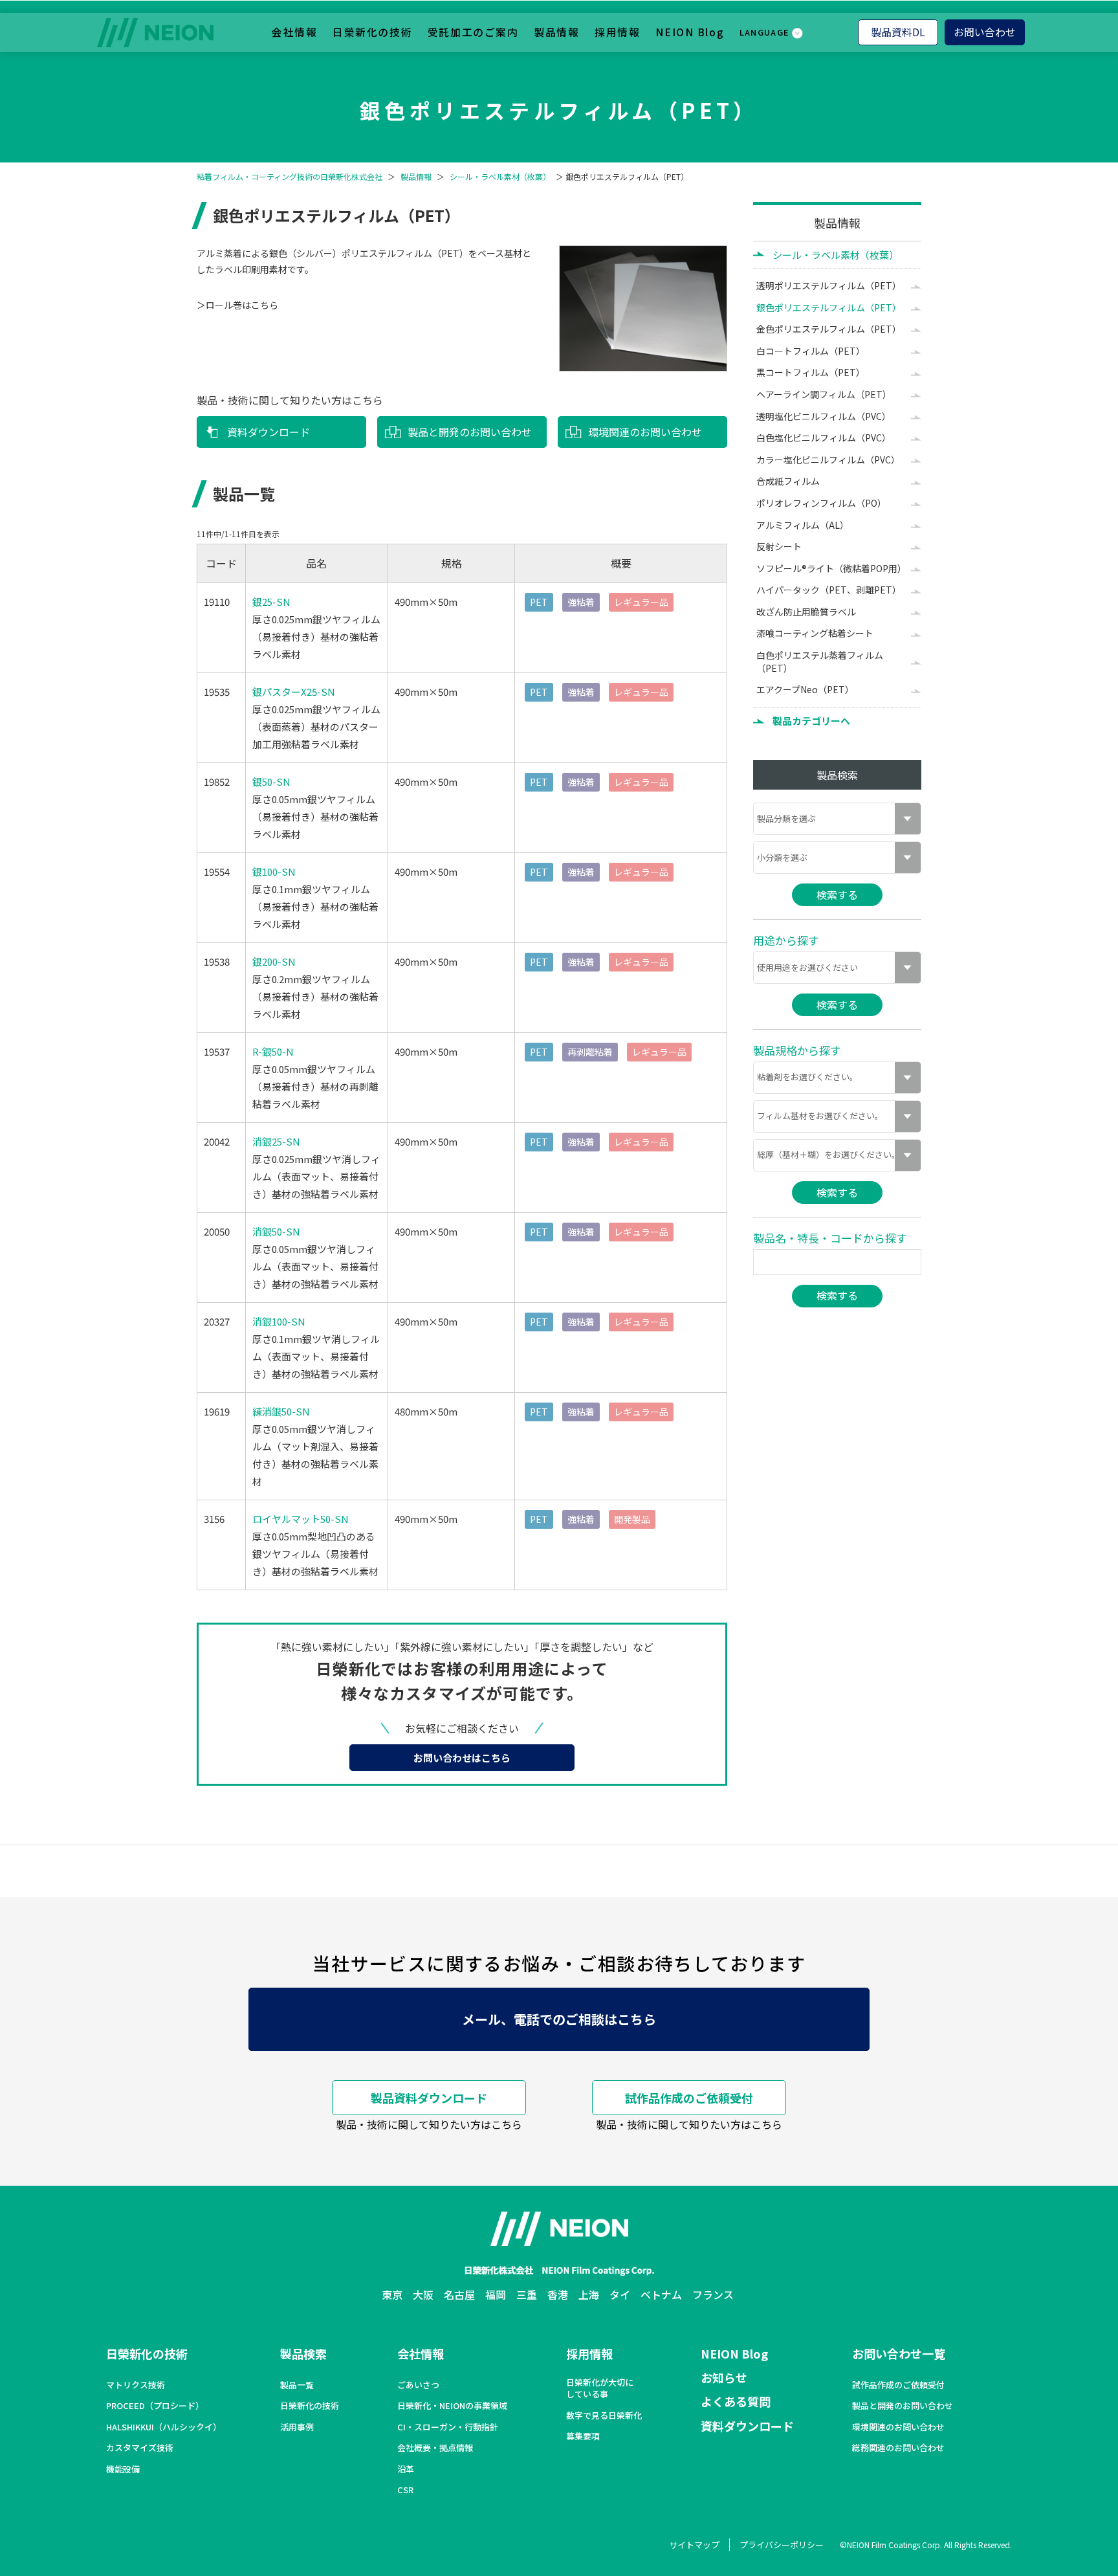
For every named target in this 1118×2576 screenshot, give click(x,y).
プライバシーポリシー (782, 2545)
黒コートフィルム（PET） (811, 372)
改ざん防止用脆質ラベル (806, 612)
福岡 (496, 2294)
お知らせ (724, 2377)
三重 (527, 2294)
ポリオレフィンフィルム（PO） (821, 503)
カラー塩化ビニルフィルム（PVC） (828, 460)
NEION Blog (690, 32)
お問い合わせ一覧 (899, 2353)
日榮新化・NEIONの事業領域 (452, 2406)
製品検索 (303, 2353)
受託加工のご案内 (473, 32)
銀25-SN (271, 602)
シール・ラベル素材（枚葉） (500, 177)
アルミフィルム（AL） (803, 525)
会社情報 (294, 32)
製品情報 (556, 32)
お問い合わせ (985, 32)
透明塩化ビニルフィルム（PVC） (824, 416)
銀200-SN (274, 961)
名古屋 (459, 2294)
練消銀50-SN (281, 1411)
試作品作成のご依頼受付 (689, 2098)
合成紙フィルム (788, 481)
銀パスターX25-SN (294, 692)
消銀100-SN (279, 1321)
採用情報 (617, 32)
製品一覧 (297, 2385)
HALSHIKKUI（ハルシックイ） (164, 2427)
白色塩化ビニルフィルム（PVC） (824, 438)
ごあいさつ (418, 2385)
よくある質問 (736, 2401)
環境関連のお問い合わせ (645, 432)
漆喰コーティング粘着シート (815, 633)
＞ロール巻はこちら (237, 305)
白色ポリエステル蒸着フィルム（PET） (820, 661)
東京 (392, 2294)
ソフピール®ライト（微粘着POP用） (831, 568)
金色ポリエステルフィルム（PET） (829, 329)
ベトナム (661, 2294)
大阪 (423, 2294)
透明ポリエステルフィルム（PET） (829, 285)
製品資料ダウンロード (429, 2098)
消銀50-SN (276, 1231)
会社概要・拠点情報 (435, 2448)
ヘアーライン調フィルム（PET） (824, 394)
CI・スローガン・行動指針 (448, 2427)
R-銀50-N (273, 1051)
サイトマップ (694, 2545)
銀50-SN (271, 782)
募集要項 (583, 2436)
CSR (405, 2490)
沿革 (406, 2469)
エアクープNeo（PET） (805, 689)
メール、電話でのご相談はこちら (559, 2019)
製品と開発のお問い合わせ (470, 432)
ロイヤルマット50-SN (301, 1519)
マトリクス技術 (136, 2385)
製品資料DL (898, 32)
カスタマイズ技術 (140, 2448)
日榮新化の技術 (372, 32)
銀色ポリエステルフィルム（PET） (829, 307)
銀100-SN (274, 872)
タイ (620, 2294)
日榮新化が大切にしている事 (600, 2388)
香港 (558, 2294)
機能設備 (123, 2469)
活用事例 (297, 2427)
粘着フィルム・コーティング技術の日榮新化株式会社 (290, 177)
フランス (713, 2294)
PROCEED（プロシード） (155, 2406)
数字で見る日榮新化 (604, 2415)
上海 (589, 2294)
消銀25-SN (276, 1141)
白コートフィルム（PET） (811, 351)
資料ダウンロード (269, 432)
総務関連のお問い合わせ (898, 2448)
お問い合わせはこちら (462, 1758)
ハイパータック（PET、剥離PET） (829, 590)
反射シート (779, 546)
